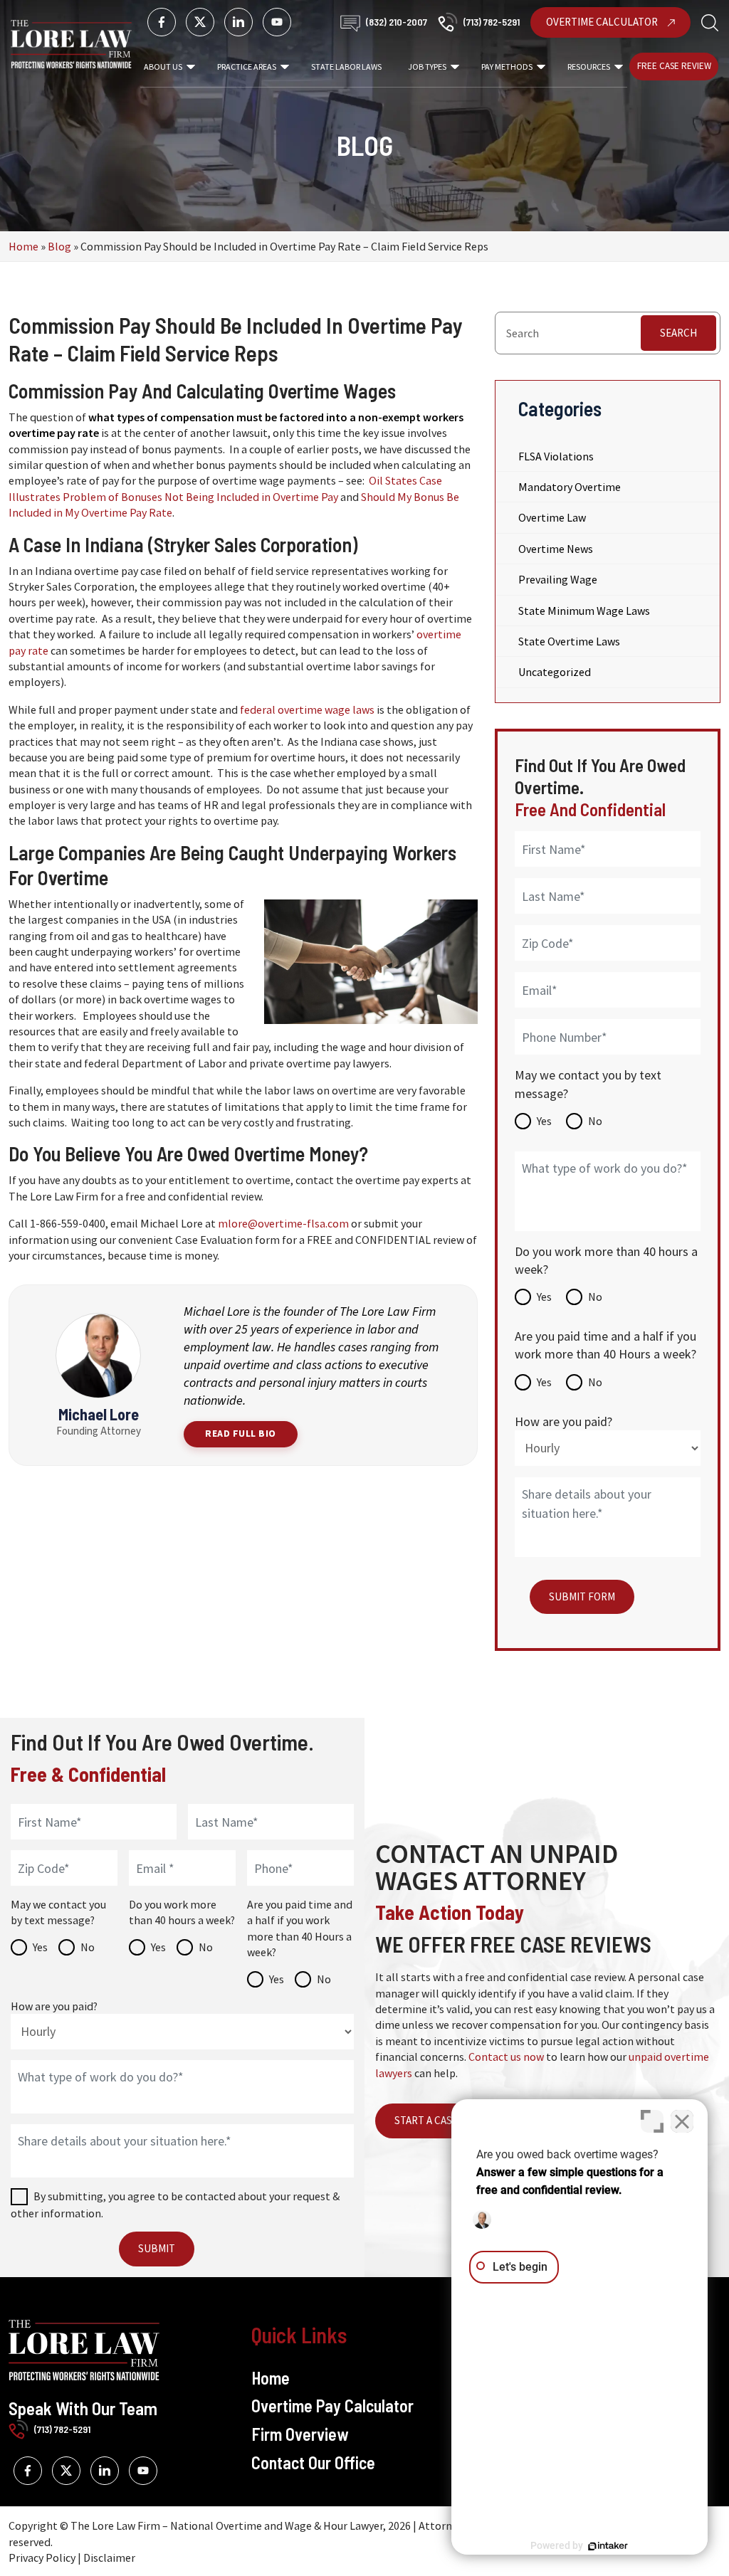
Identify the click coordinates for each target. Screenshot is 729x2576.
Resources (589, 67)
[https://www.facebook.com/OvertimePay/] (162, 22)
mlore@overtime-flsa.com (283, 1223)
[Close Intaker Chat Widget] (682, 2121)
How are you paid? (563, 1421)
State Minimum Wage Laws (584, 611)
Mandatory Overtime (570, 487)
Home (23, 246)
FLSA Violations (556, 456)
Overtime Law (552, 517)
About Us (163, 67)
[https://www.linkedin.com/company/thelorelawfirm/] (238, 22)
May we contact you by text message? (588, 1084)
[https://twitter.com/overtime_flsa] (200, 22)
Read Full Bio (241, 1434)
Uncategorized (555, 672)
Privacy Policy (42, 2557)
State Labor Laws (346, 67)
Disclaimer (109, 2557)
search (678, 333)
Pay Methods (507, 67)
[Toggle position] (652, 2121)
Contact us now (506, 2057)
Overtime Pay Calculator (332, 2406)
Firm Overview (300, 2434)
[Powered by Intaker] (608, 2546)
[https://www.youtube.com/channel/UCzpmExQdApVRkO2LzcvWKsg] (277, 22)
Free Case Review (674, 66)
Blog (59, 246)
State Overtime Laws (569, 641)
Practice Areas (247, 67)
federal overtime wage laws (307, 709)
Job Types (427, 67)
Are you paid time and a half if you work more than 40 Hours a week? (605, 1345)
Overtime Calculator (603, 22)
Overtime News (556, 549)
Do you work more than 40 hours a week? (606, 1260)
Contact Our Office (313, 2462)
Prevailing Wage (558, 579)
